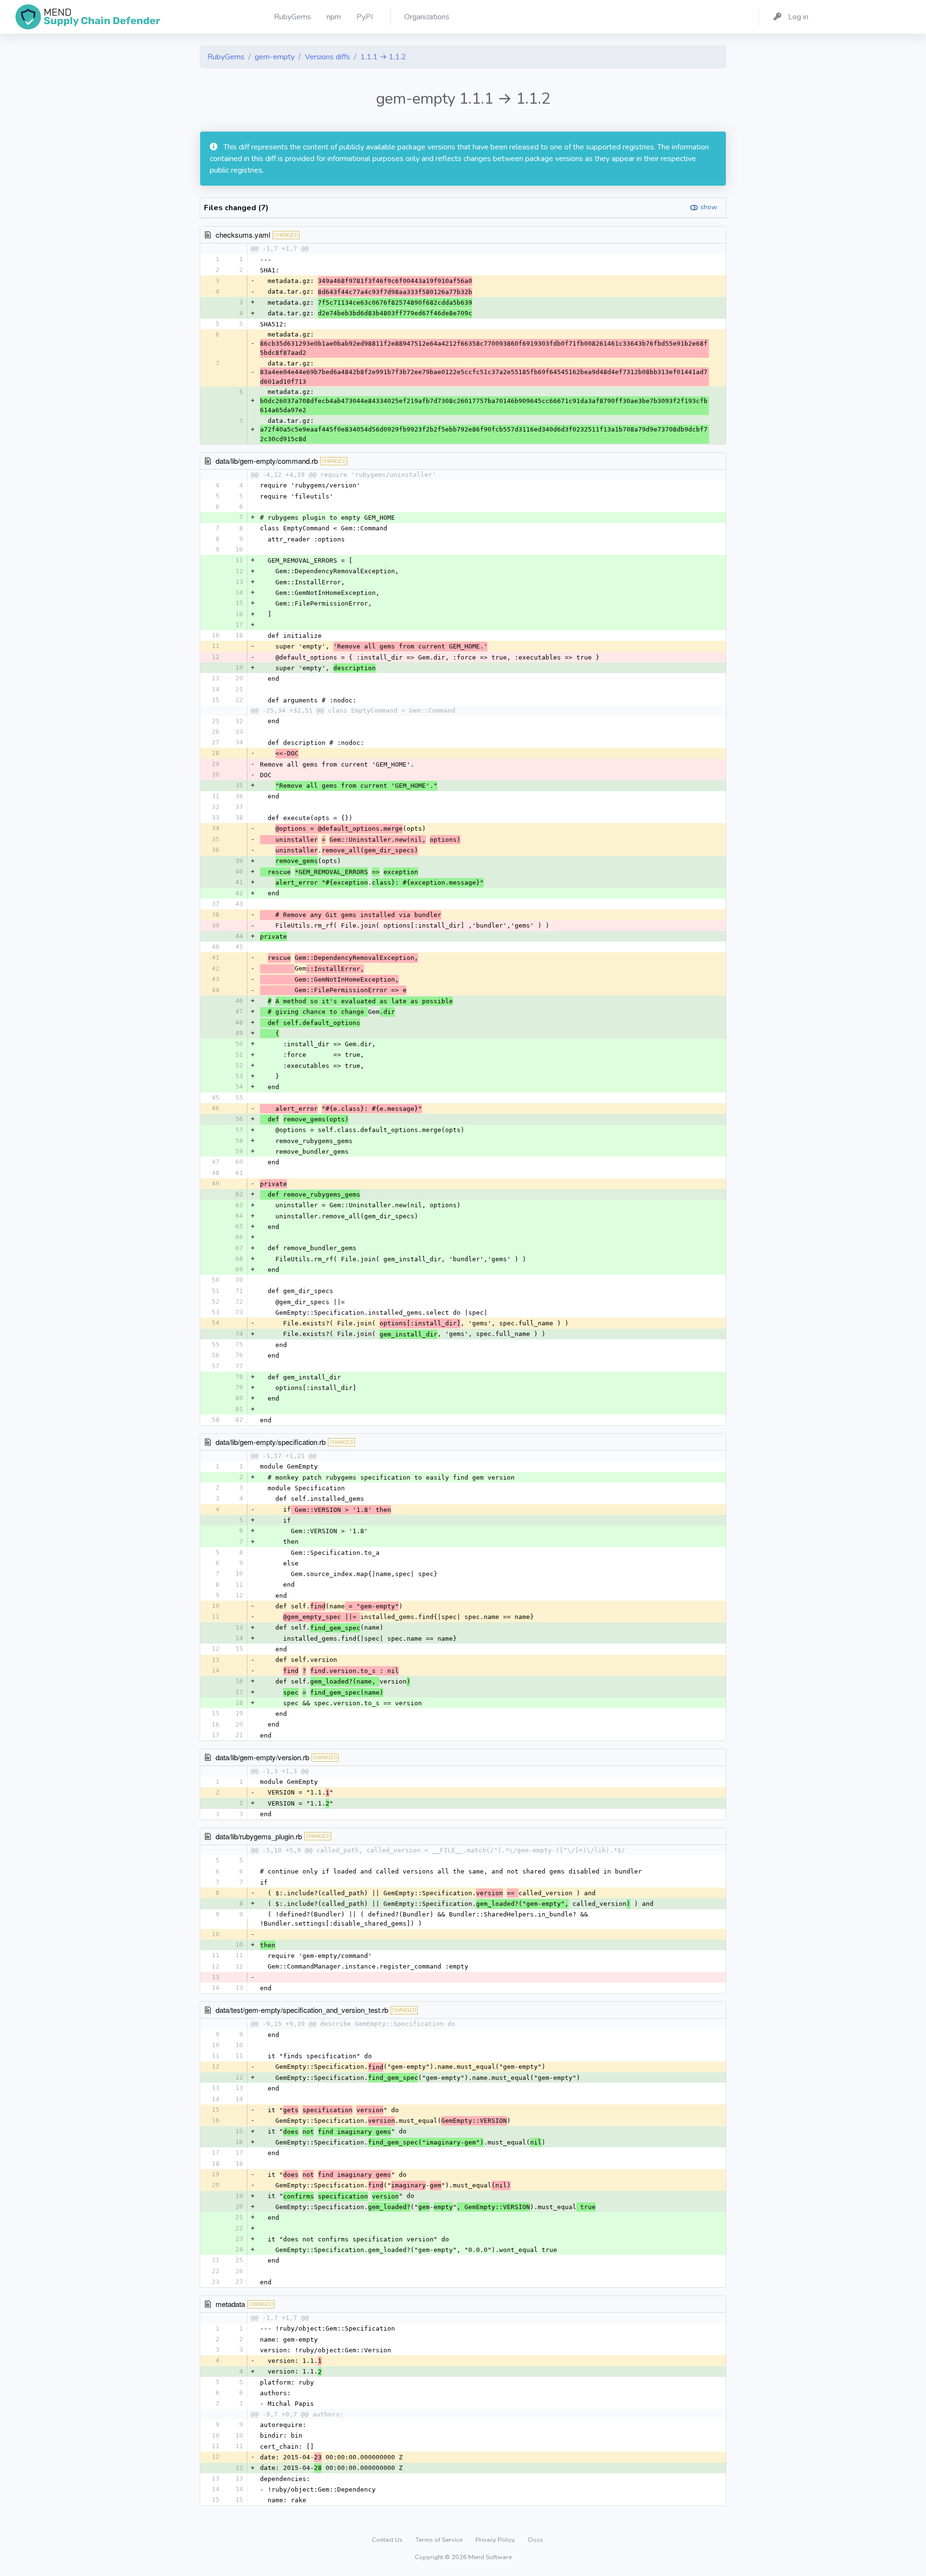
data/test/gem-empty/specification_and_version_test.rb (302, 2010)
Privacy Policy (496, 2540)
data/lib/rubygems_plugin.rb (259, 1836)
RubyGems (226, 57)
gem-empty (275, 57)
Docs (536, 2540)
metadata (230, 2304)
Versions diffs (327, 57)
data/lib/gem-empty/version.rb (262, 1757)
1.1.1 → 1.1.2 (383, 57)
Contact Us (388, 2540)
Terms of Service (440, 2540)
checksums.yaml (243, 235)
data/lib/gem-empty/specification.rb (271, 1442)
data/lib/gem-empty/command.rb (267, 461)
